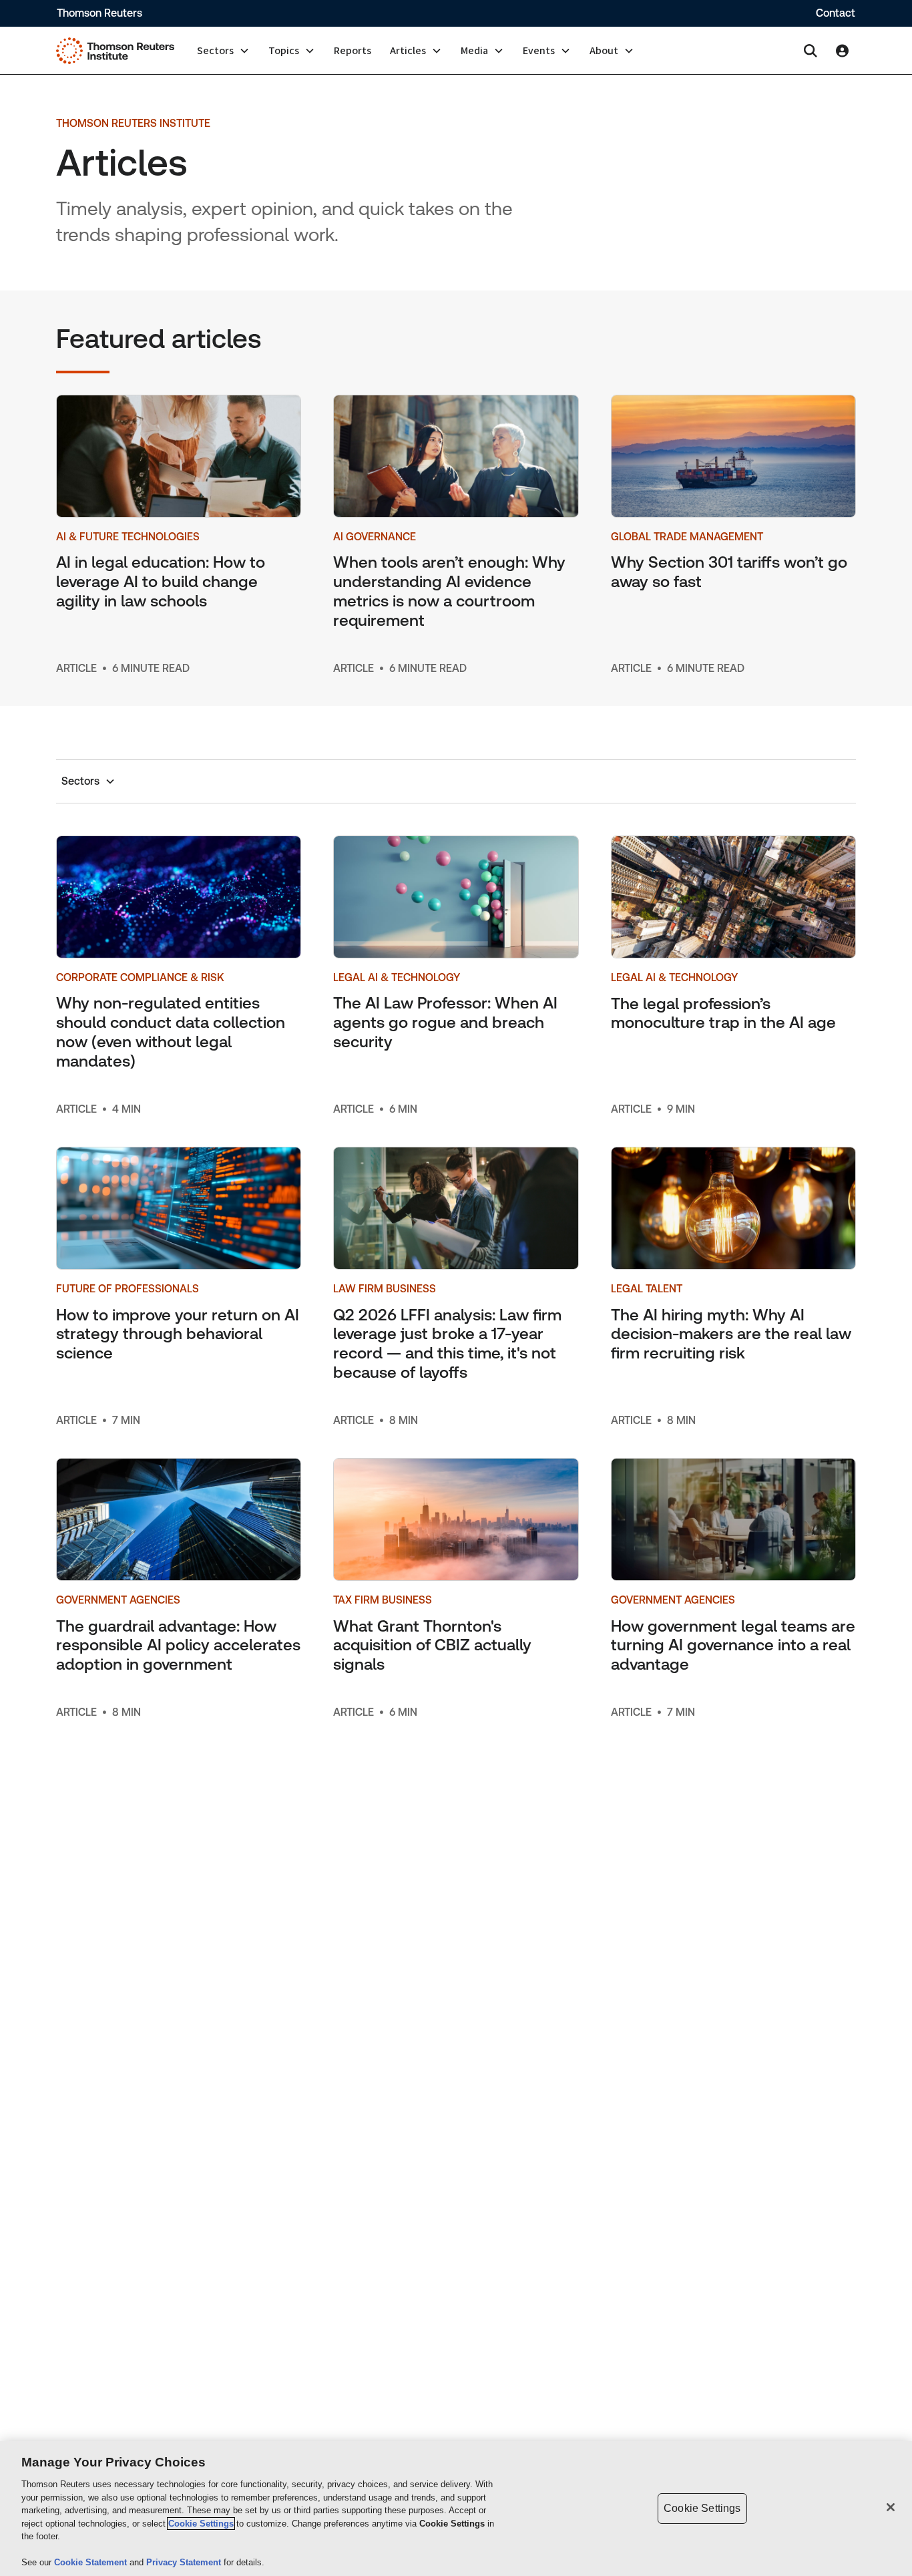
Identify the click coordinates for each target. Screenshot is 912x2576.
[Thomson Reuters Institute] (115, 51)
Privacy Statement (185, 2562)
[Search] (811, 51)
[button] (223, 51)
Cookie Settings (201, 2524)
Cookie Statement (92, 2562)
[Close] (891, 2507)
